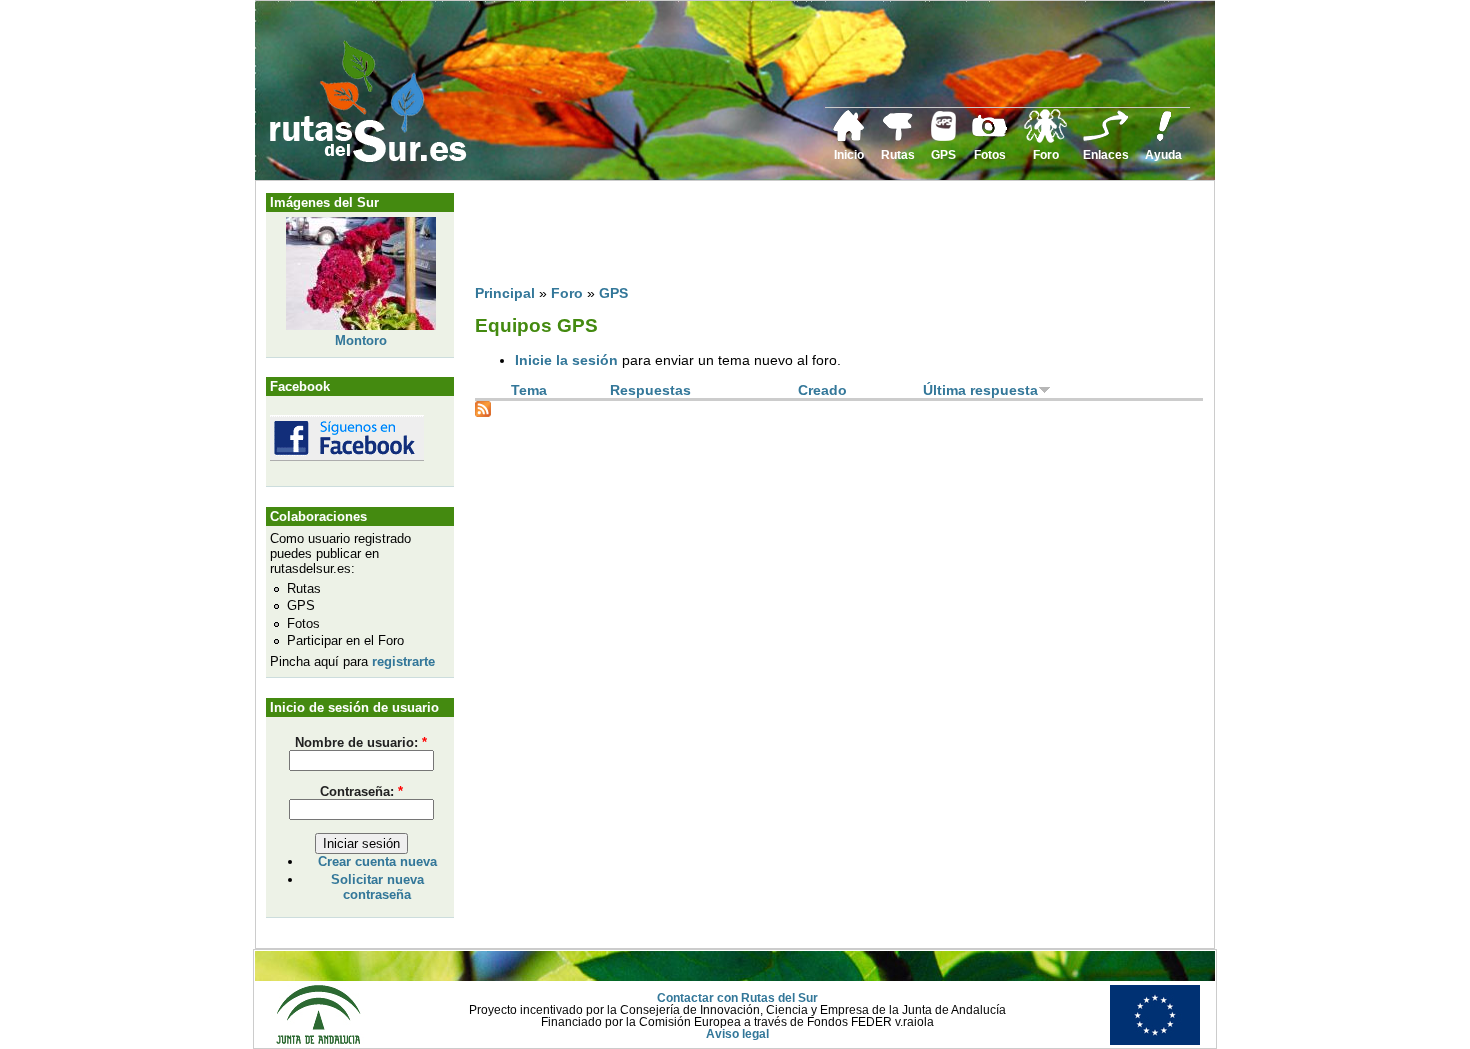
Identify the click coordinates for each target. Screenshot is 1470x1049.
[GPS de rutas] (943, 137)
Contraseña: (361, 791)
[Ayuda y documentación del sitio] (1164, 138)
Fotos (990, 155)
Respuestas (650, 390)
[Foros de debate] (1045, 139)
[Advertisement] (839, 237)
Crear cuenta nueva (377, 861)
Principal (505, 293)
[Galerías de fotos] (990, 134)
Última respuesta (980, 390)
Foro (1046, 155)
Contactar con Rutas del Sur (737, 998)
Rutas (898, 155)
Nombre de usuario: (361, 742)
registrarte (403, 661)
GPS (943, 155)
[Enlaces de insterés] (1106, 138)
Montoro (361, 340)
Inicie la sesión (566, 360)
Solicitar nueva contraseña (377, 887)
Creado (822, 390)
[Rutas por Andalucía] (898, 137)
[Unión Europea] (1155, 1041)
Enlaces (1106, 155)
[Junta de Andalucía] (318, 1041)
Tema (529, 390)
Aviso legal (737, 1034)
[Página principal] (849, 138)
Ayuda (1163, 155)
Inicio (849, 155)
